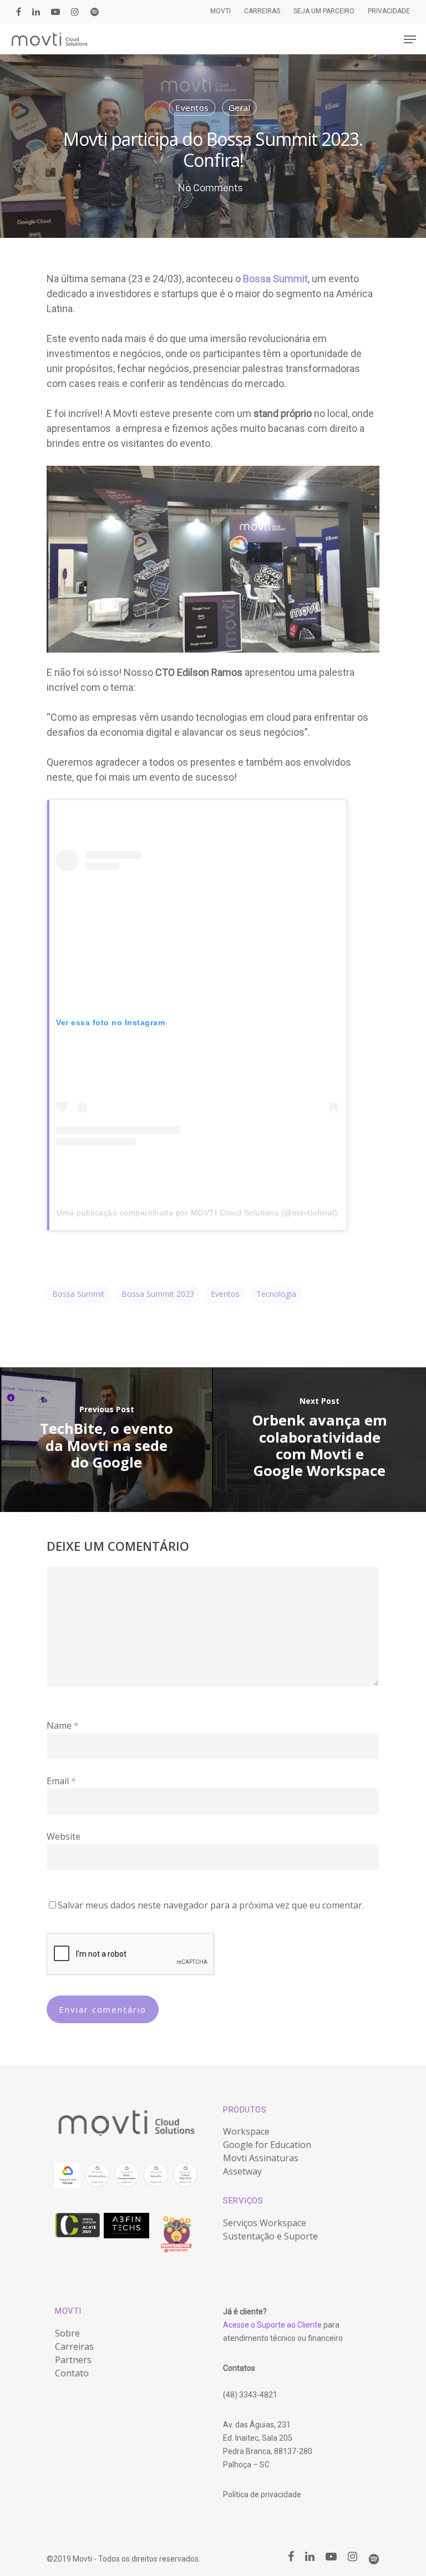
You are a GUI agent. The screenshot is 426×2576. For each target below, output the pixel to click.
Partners (73, 2360)
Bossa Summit (78, 1294)
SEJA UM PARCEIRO (324, 11)
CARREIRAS (262, 11)
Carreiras (74, 2346)
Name (63, 1725)
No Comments (211, 188)
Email (61, 1781)
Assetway (242, 2171)
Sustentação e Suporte (270, 2236)
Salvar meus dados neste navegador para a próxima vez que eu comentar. (211, 1905)
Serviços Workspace (265, 2223)
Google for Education (267, 2145)
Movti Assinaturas (261, 2158)
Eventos (192, 108)
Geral (240, 108)
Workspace (246, 2131)
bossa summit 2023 (158, 1294)
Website (64, 1836)
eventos (225, 1294)
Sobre (67, 2333)
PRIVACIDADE (389, 11)
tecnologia (276, 1294)
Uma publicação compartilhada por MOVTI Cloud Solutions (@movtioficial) (197, 1213)
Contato (72, 2373)
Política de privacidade (262, 2494)
